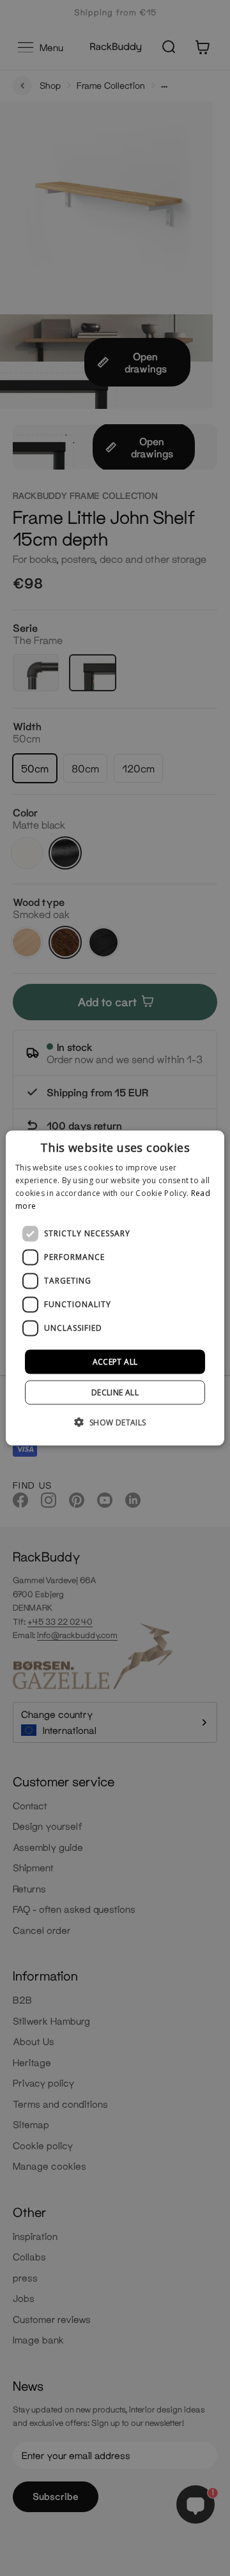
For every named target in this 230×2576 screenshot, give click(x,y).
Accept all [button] (115, 1361)
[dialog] (115, 1288)
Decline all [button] (115, 1392)
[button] (115, 1422)
